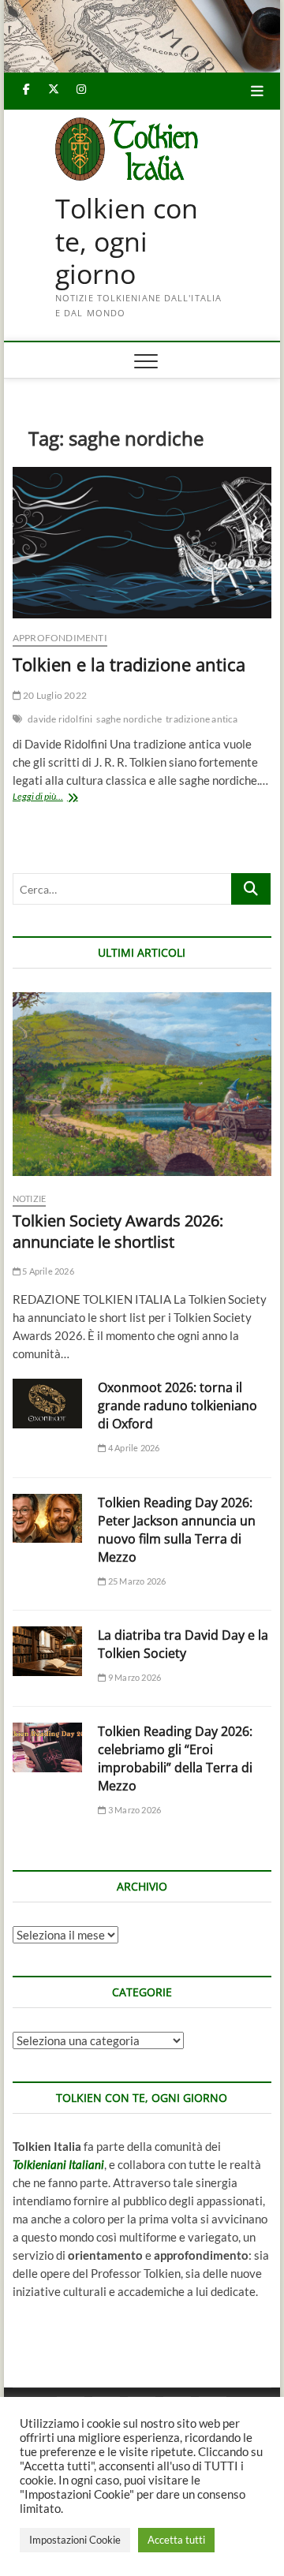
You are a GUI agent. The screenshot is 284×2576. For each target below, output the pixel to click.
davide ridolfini (60, 719)
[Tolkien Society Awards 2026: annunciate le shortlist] (142, 1084)
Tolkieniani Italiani (58, 2164)
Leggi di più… (57, 798)
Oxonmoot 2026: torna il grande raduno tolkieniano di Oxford (177, 1406)
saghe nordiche (129, 719)
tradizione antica (202, 719)
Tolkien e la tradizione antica (129, 664)
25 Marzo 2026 (136, 1581)
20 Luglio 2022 (54, 695)
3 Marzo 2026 (134, 1810)
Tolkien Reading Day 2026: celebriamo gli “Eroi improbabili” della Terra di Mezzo (175, 1758)
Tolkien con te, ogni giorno (127, 242)
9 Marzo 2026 (134, 1677)
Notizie (29, 1198)
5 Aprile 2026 (47, 1271)
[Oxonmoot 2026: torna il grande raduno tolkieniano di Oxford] (47, 1404)
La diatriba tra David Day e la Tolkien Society (183, 1644)
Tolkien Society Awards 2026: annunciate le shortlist (118, 1231)
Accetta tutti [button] (176, 2540)
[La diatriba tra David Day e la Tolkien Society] (47, 1651)
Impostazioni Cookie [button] (75, 2540)
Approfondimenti (60, 638)
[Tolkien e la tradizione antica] (142, 543)
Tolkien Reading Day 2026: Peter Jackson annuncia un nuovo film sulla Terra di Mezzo (177, 1530)
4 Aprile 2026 (133, 1448)
